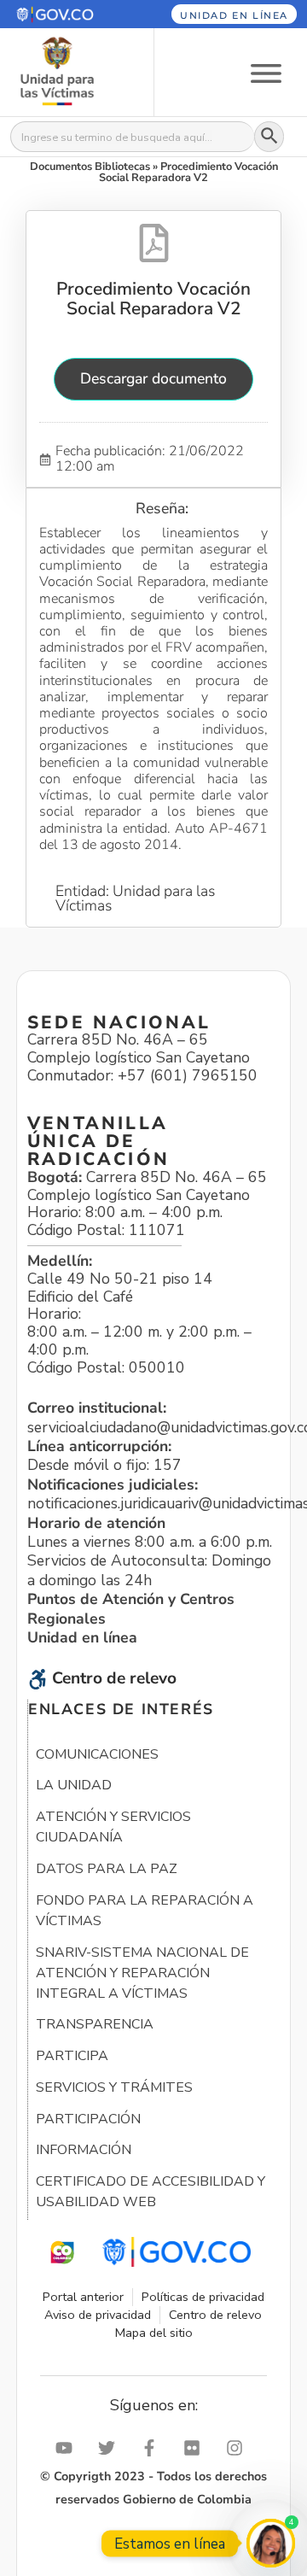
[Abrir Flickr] (196, 2448)
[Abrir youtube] (68, 2448)
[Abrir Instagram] (239, 2448)
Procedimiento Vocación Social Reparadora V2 (153, 298)
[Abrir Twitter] (111, 2448)
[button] (67, 14)
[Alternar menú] (266, 72)
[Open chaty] (271, 2543)
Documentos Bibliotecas (90, 167)
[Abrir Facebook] (153, 2448)
